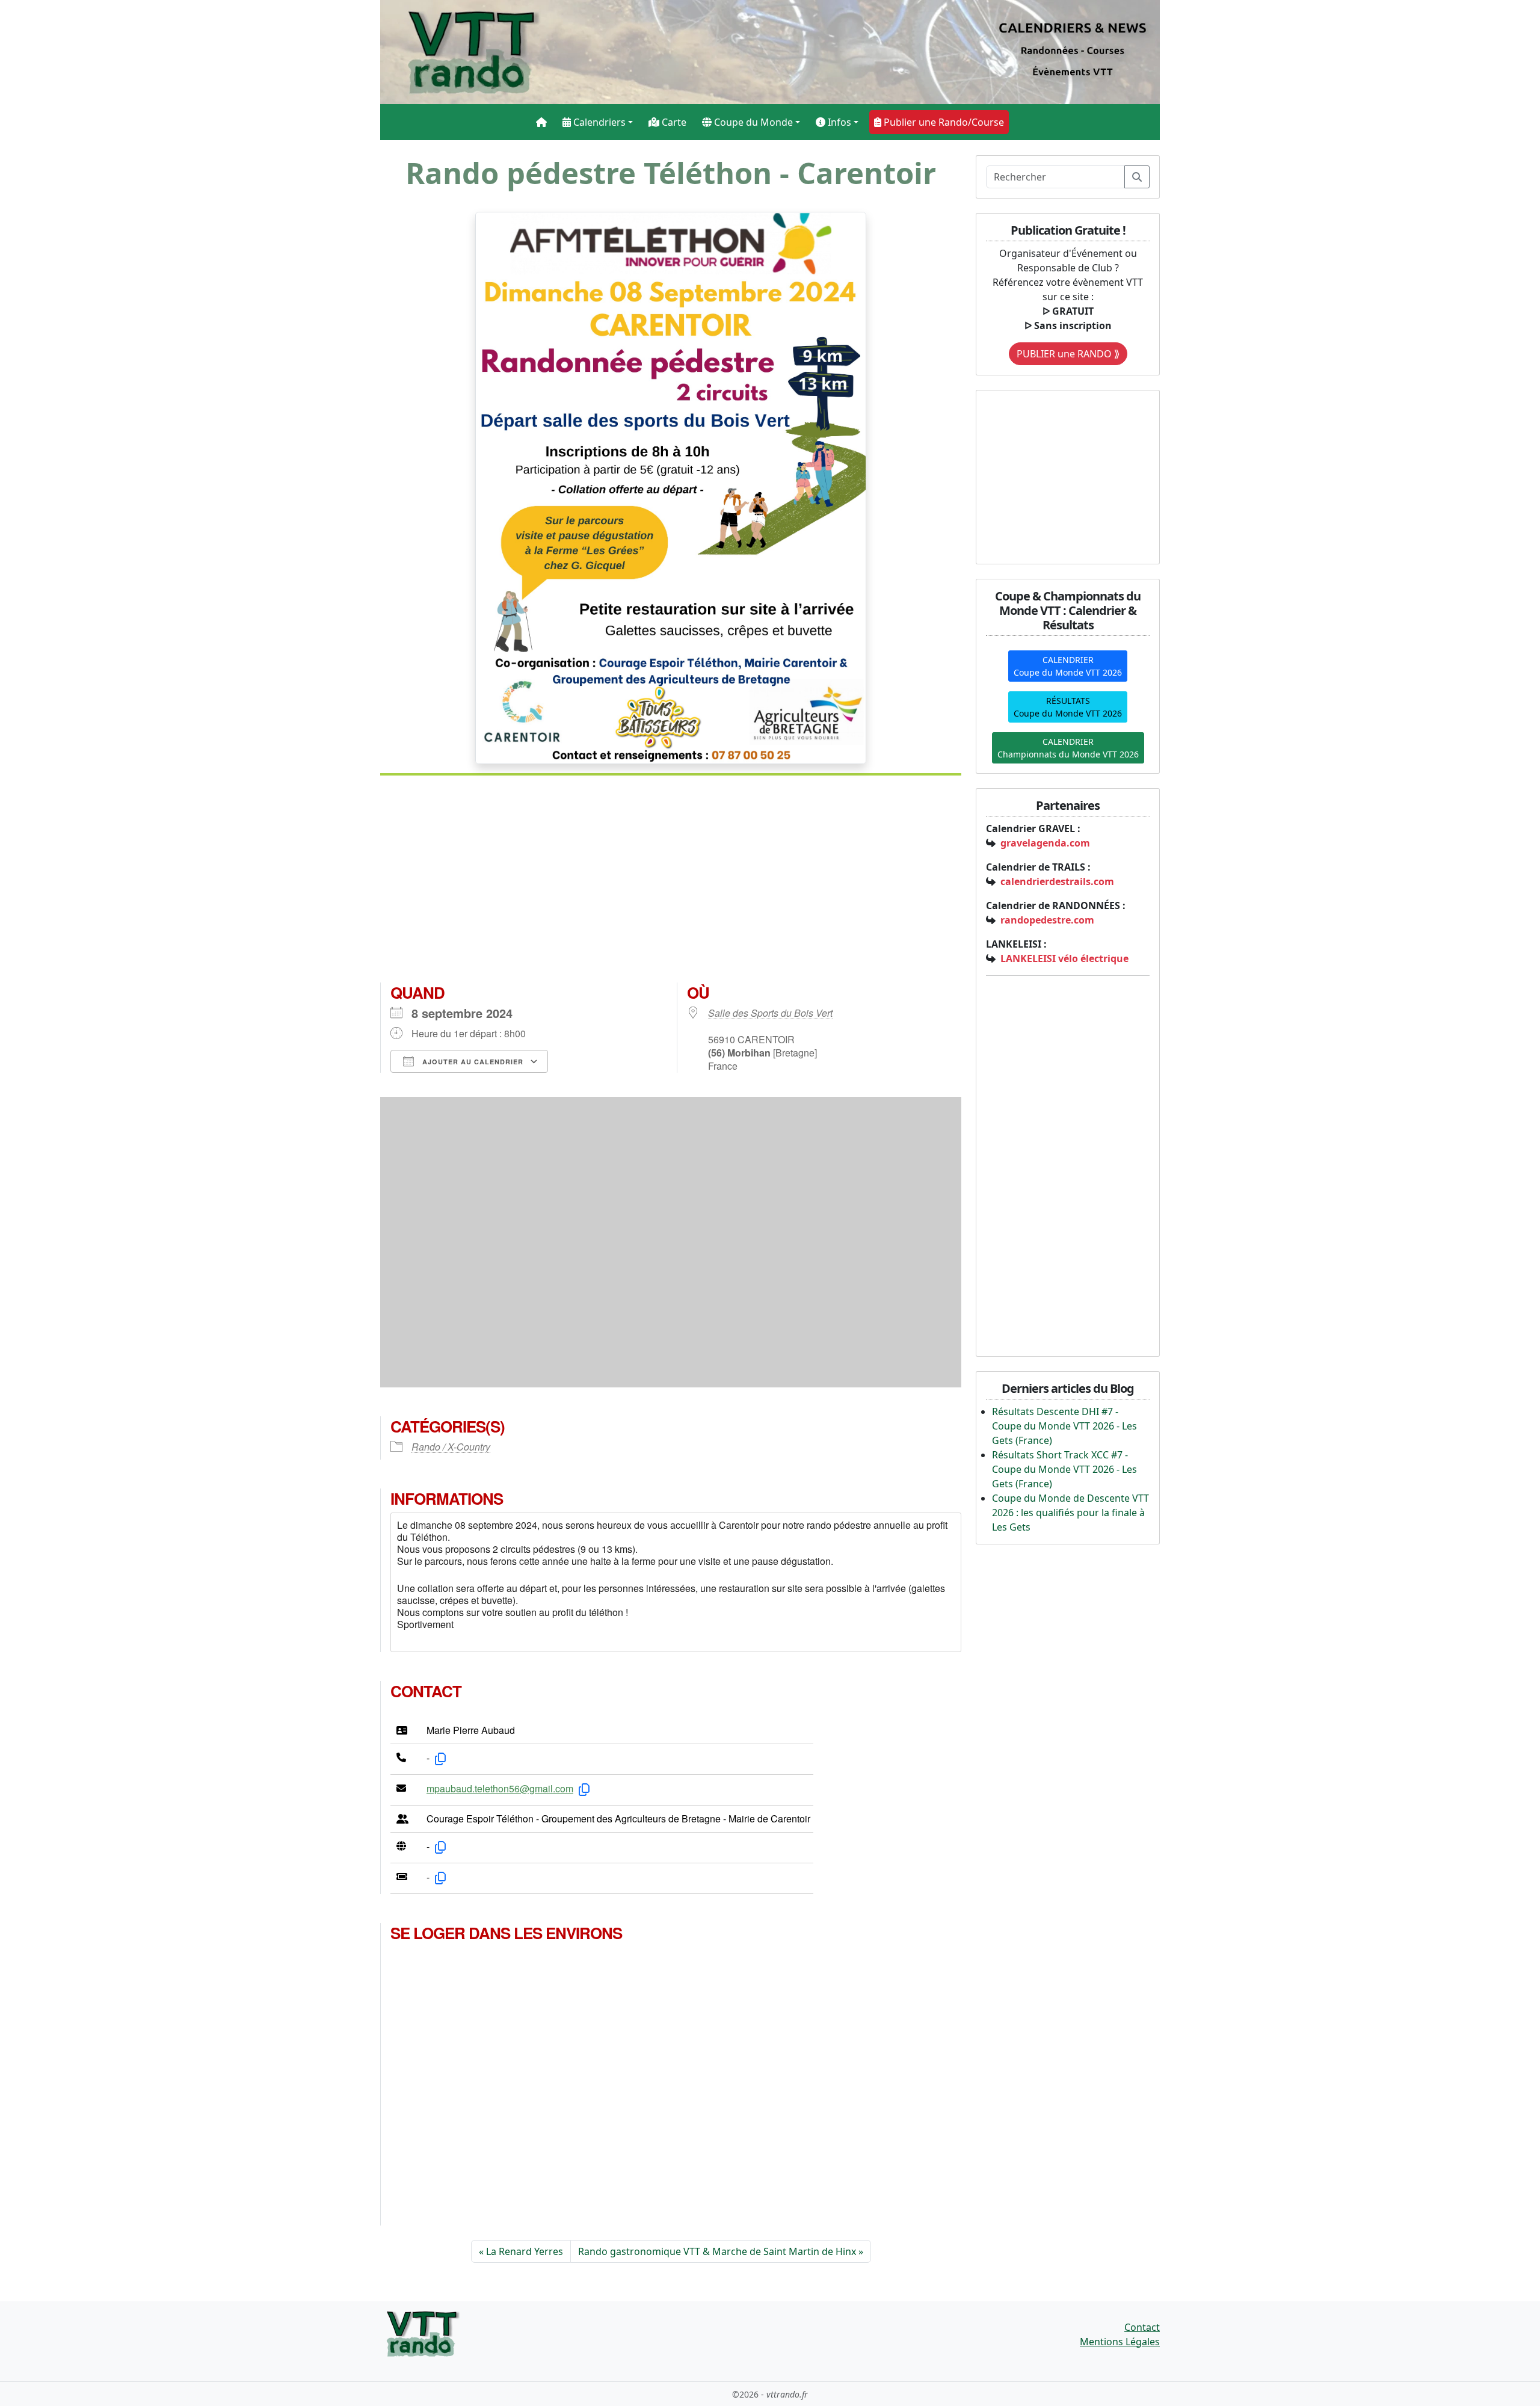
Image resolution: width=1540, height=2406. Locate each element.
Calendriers (598, 122)
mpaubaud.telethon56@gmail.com (500, 1788)
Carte (673, 122)
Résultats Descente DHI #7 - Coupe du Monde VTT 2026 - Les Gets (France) (1064, 1426)
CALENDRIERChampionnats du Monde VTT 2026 (1068, 748)
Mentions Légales (1120, 2342)
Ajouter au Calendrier (472, 1062)
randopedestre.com (1047, 920)
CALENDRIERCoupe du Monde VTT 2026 (1068, 666)
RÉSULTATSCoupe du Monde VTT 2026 (1068, 707)
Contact (1142, 2327)
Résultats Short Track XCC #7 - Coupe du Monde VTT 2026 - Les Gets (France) (1064, 1469)
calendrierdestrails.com (1057, 881)
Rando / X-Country (451, 1447)
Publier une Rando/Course (943, 122)
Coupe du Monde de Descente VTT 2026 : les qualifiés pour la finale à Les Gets (1070, 1513)
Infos (838, 122)
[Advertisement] (671, 884)
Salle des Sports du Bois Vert (770, 1013)
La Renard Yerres (525, 2251)
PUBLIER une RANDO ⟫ (1068, 354)
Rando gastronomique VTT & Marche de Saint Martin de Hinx (717, 2251)
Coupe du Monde (752, 122)
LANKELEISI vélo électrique (1064, 958)
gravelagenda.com (1045, 843)
